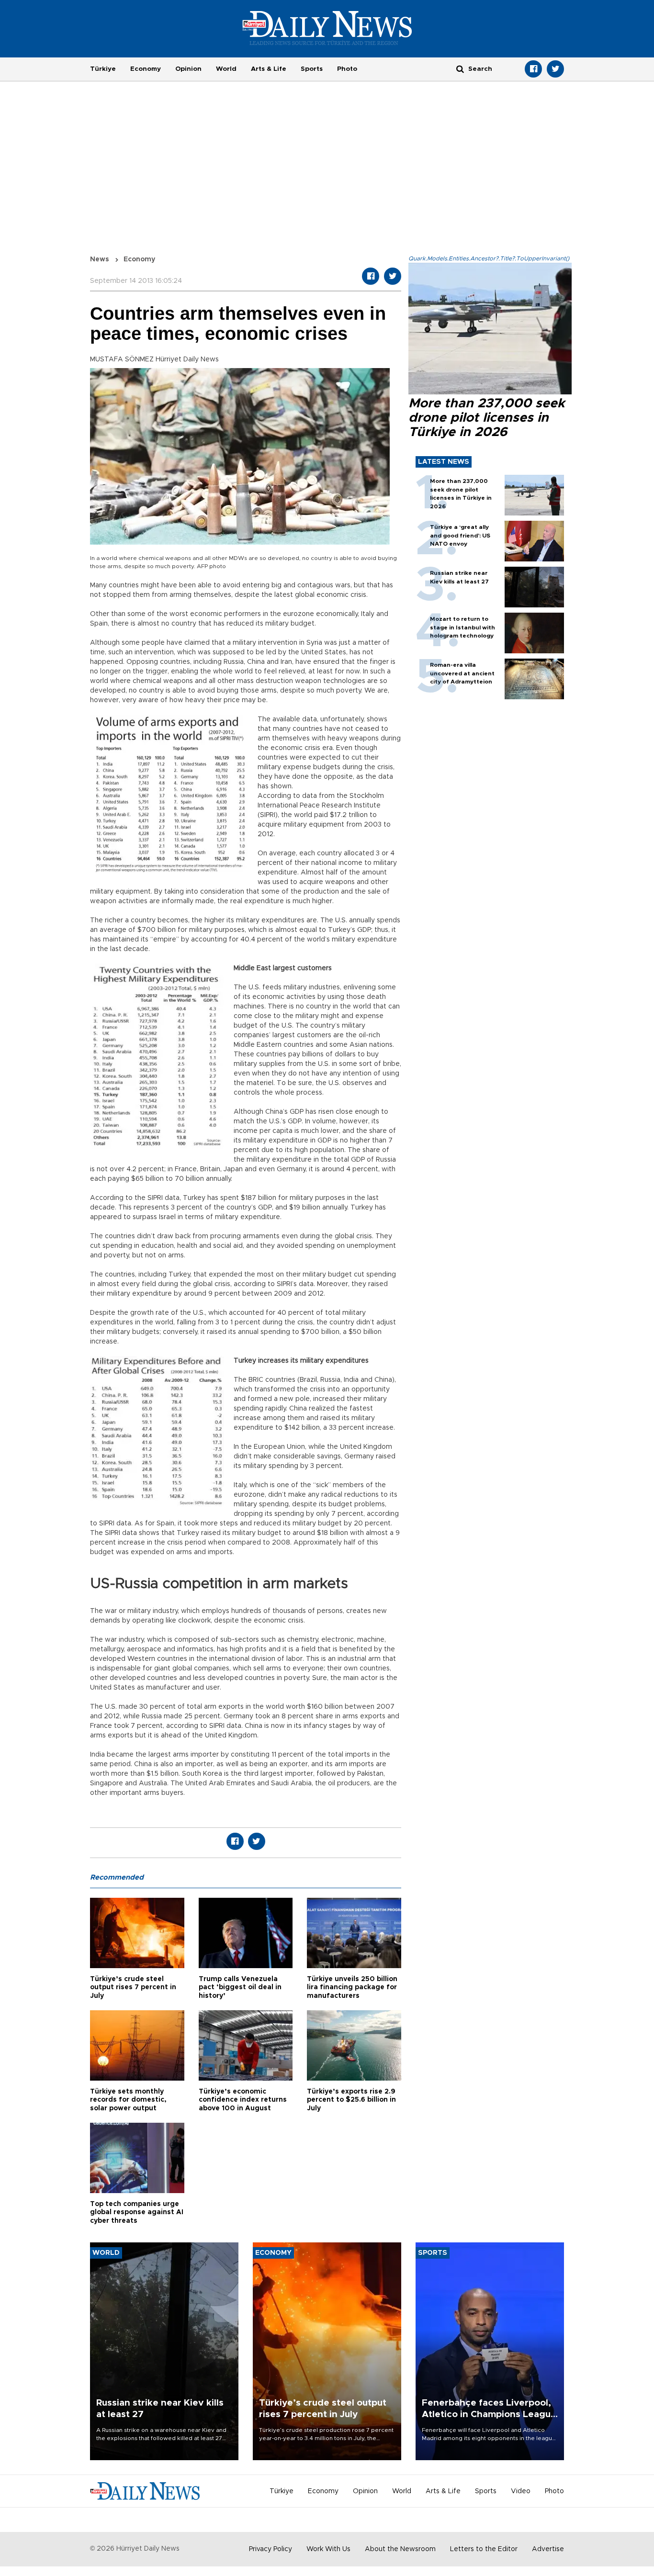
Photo (347, 69)
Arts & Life (269, 69)
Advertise (548, 2549)
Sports (312, 69)
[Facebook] (533, 69)
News (100, 259)
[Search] (460, 69)
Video (521, 2491)
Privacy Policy (271, 2549)
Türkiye (103, 69)
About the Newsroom (400, 2549)
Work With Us (328, 2549)
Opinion (188, 69)
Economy (146, 69)
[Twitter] (555, 69)
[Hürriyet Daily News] (327, 28)
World (226, 69)
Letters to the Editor (484, 2549)
